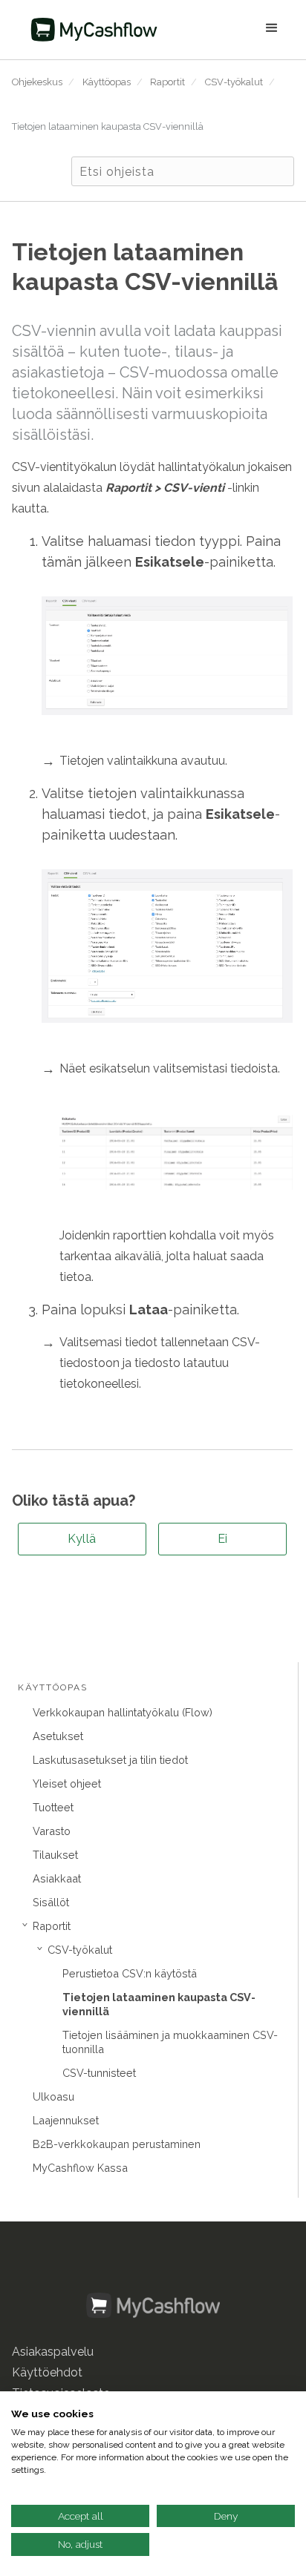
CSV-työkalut (234, 82)
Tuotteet (53, 1807)
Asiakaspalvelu (53, 2352)
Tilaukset (55, 1855)
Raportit (167, 82)
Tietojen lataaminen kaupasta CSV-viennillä (108, 126)
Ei (223, 1539)
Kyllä (82, 1539)
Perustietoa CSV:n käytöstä (130, 1973)
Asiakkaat (57, 1878)
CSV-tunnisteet (99, 2073)
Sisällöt (51, 1902)
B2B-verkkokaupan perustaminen (117, 2144)
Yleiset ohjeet (67, 1783)
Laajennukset (66, 2120)
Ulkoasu (53, 2096)
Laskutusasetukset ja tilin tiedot (110, 1760)
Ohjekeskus (37, 82)
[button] (231, 30)
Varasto (52, 1831)
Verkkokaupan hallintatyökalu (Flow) (123, 1712)
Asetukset (58, 1736)
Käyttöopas (107, 82)
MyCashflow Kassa (80, 2168)
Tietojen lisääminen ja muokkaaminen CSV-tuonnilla (170, 2042)
